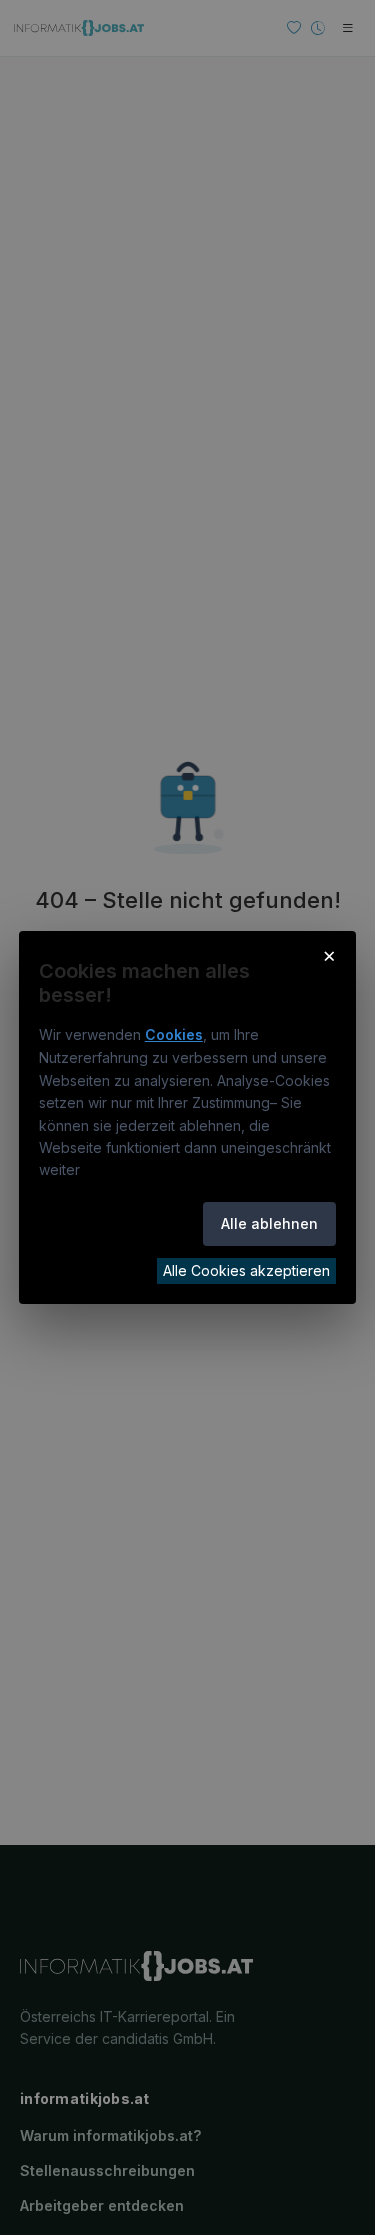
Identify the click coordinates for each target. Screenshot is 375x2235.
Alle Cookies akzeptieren (246, 1270)
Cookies (174, 1034)
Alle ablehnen (269, 1223)
